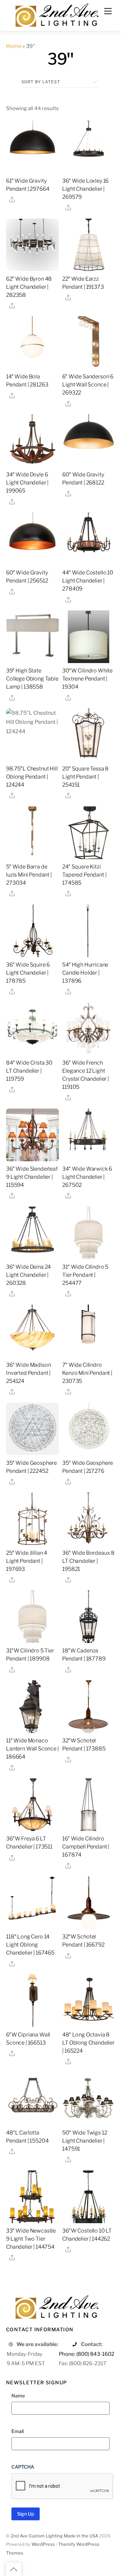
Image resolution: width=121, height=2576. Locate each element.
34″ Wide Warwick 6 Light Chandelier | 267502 (87, 1177)
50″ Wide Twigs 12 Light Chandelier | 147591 (85, 2141)
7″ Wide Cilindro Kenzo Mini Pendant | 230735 (87, 1373)
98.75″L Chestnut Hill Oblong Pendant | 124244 (32, 777)
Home (14, 46)
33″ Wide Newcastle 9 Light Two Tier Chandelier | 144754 (31, 2239)
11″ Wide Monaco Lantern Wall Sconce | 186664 (32, 1749)
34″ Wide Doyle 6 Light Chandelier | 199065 (27, 483)
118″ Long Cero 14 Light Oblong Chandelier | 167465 (30, 1945)
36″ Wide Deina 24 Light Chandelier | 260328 (28, 1275)
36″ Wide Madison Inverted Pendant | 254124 (28, 1373)
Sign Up (26, 2514)
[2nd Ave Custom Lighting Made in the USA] (56, 14)
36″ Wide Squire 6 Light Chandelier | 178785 (28, 973)
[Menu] (108, 11)
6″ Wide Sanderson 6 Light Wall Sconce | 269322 (88, 385)
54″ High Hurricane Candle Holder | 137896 (85, 973)
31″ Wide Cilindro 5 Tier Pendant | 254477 (85, 1275)
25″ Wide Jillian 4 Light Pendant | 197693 (27, 1561)
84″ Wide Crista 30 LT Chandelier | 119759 (29, 1071)
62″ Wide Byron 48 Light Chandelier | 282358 (29, 287)
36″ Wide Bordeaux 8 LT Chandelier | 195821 (88, 1561)
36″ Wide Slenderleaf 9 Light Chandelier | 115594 (32, 1177)
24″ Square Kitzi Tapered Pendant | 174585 (84, 875)
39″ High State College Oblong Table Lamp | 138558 (32, 679)
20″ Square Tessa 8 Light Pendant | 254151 (85, 777)
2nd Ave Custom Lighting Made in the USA (54, 2536)
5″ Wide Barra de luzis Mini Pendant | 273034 (29, 875)
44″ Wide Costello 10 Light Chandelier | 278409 (88, 581)
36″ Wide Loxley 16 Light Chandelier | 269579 (85, 189)
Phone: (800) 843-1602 (87, 2354)
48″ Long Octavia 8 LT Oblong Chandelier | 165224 (88, 2043)
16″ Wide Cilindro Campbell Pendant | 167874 (86, 1847)
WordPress (43, 2544)
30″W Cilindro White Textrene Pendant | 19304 (87, 679)
